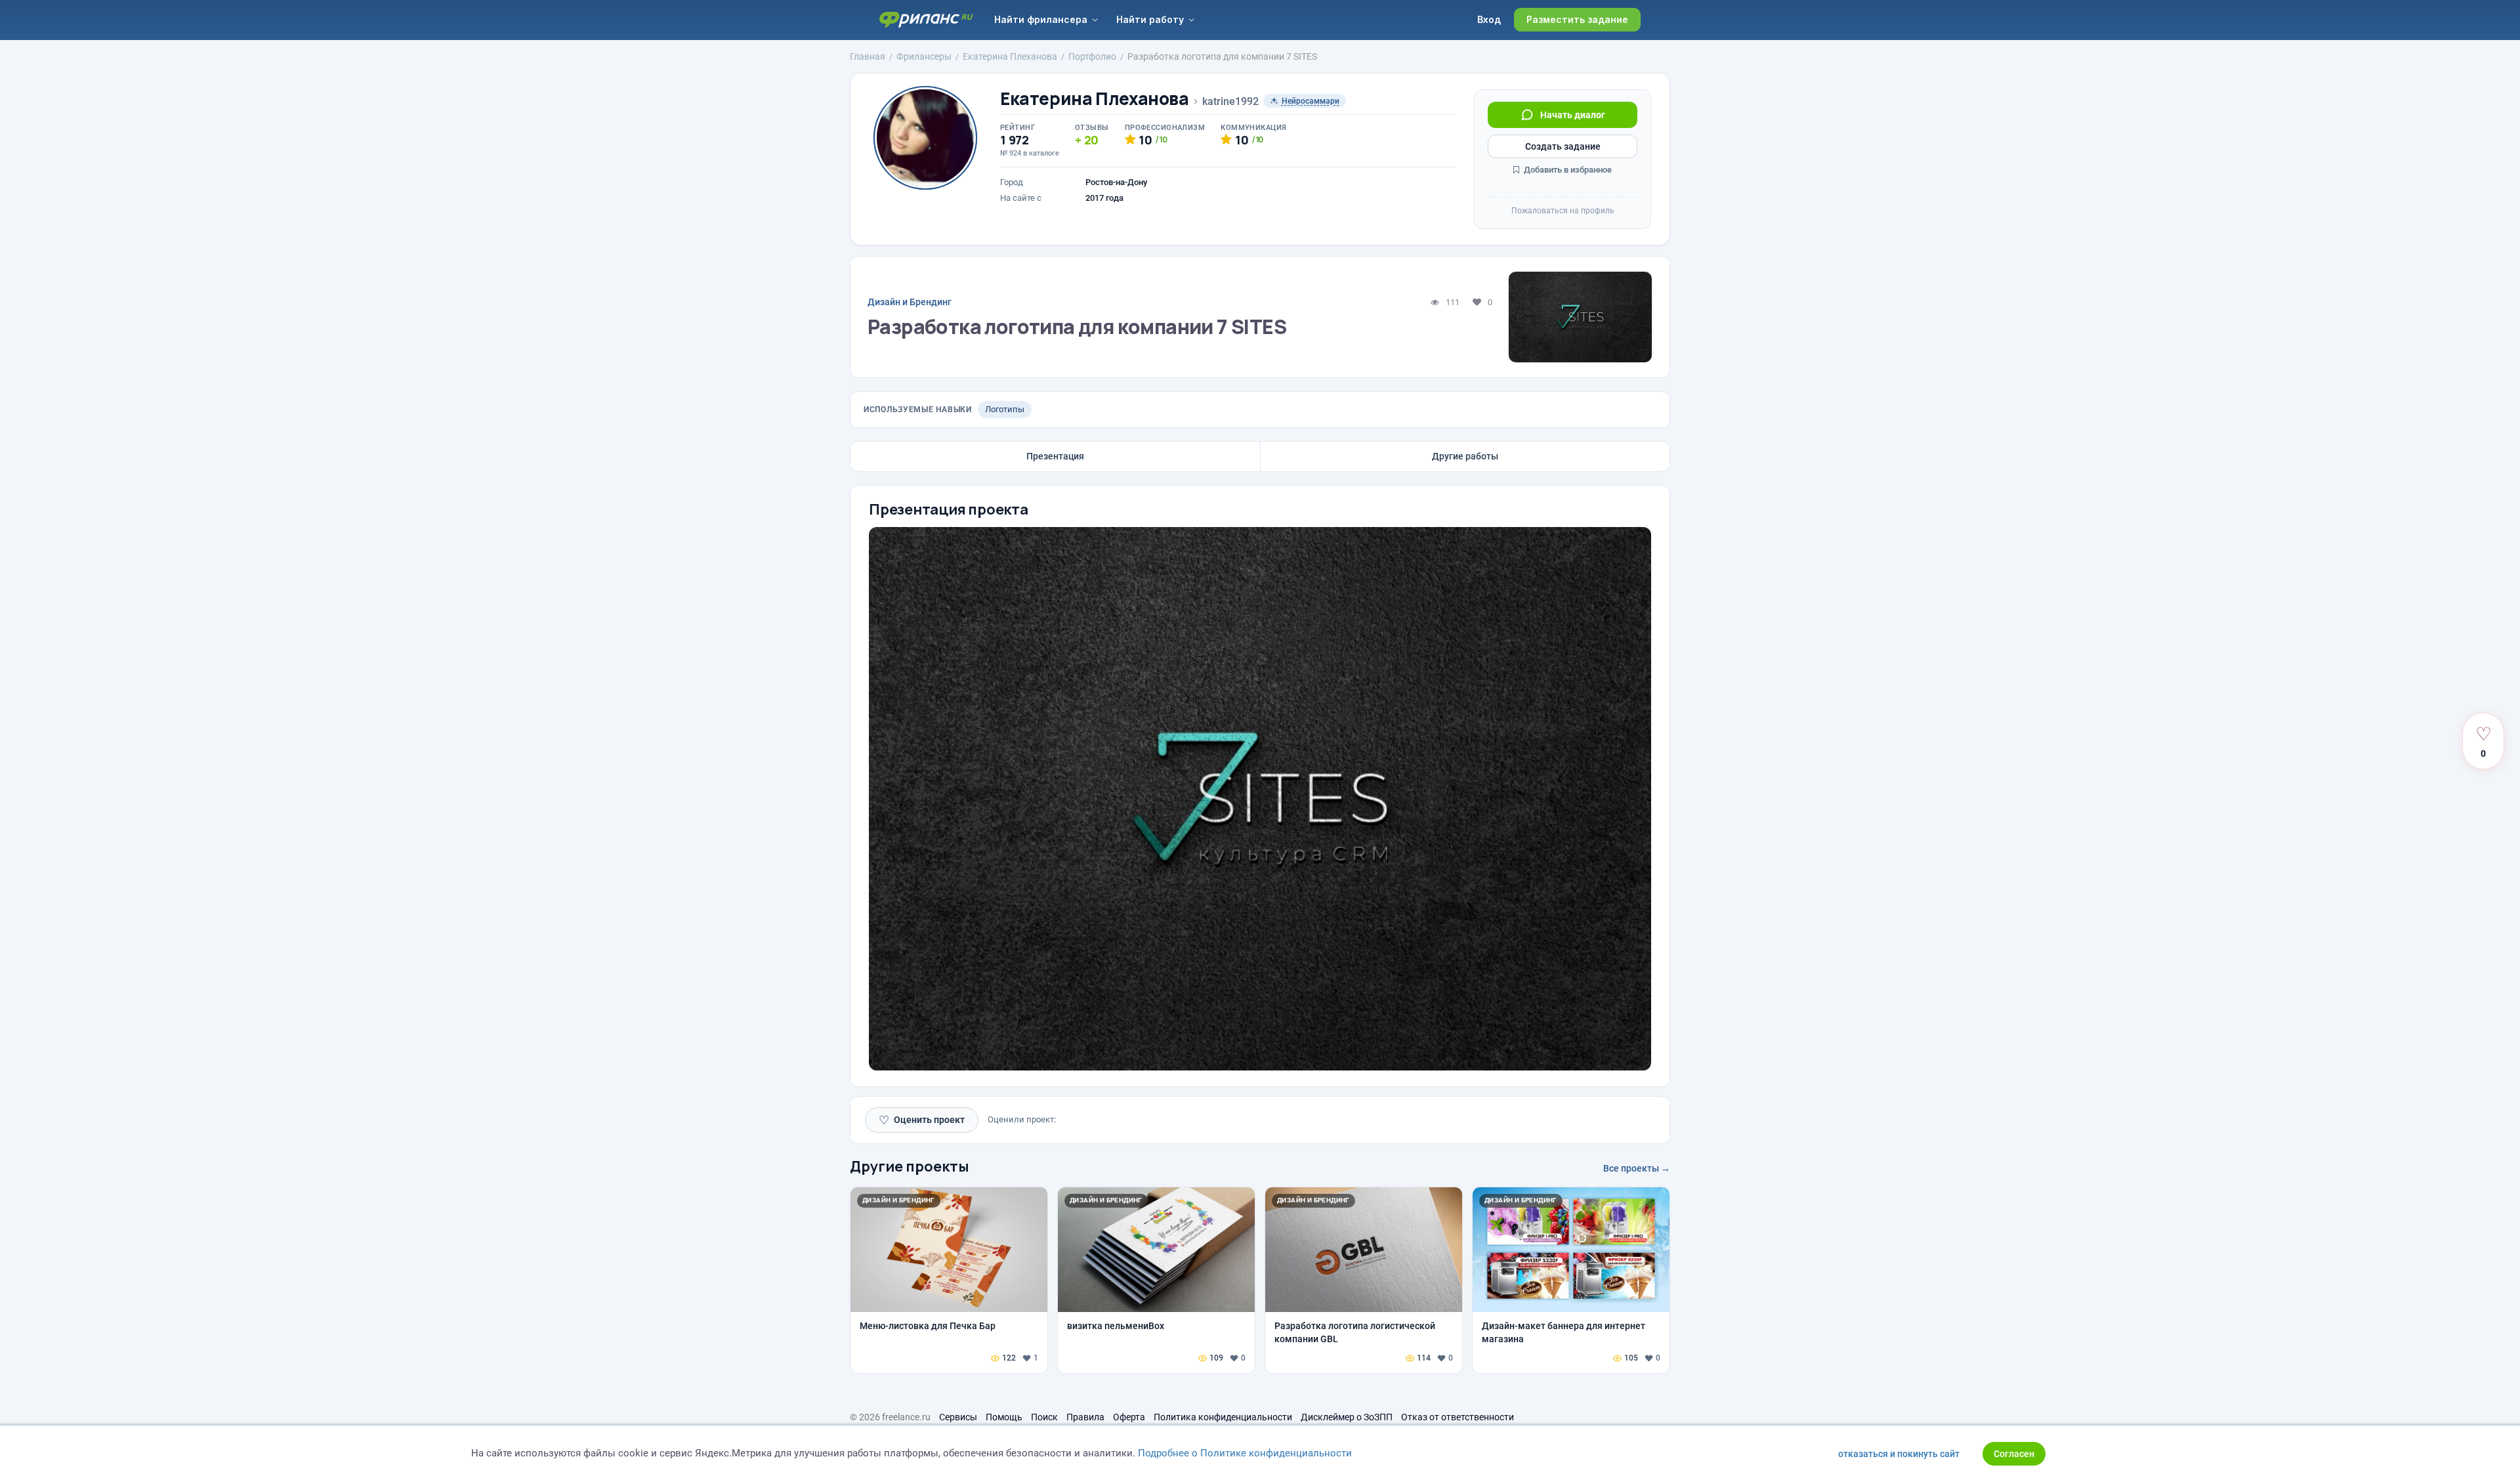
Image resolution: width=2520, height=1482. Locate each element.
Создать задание (1563, 146)
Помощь (1004, 1417)
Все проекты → (1637, 1168)
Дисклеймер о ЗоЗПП (1347, 1417)
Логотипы (1005, 409)
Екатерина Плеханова (1095, 99)
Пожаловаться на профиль (1563, 211)
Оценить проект (922, 1120)
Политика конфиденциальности (1223, 1417)
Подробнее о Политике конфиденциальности (1245, 1453)
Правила (1085, 1417)
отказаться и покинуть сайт (1899, 1454)
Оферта (1129, 1417)
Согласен (2014, 1454)
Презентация (1055, 456)
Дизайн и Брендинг (910, 302)
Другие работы (1465, 456)
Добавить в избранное (1567, 170)
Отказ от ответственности (1458, 1417)
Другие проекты (910, 1166)
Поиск (1044, 1417)
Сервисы (958, 1417)
